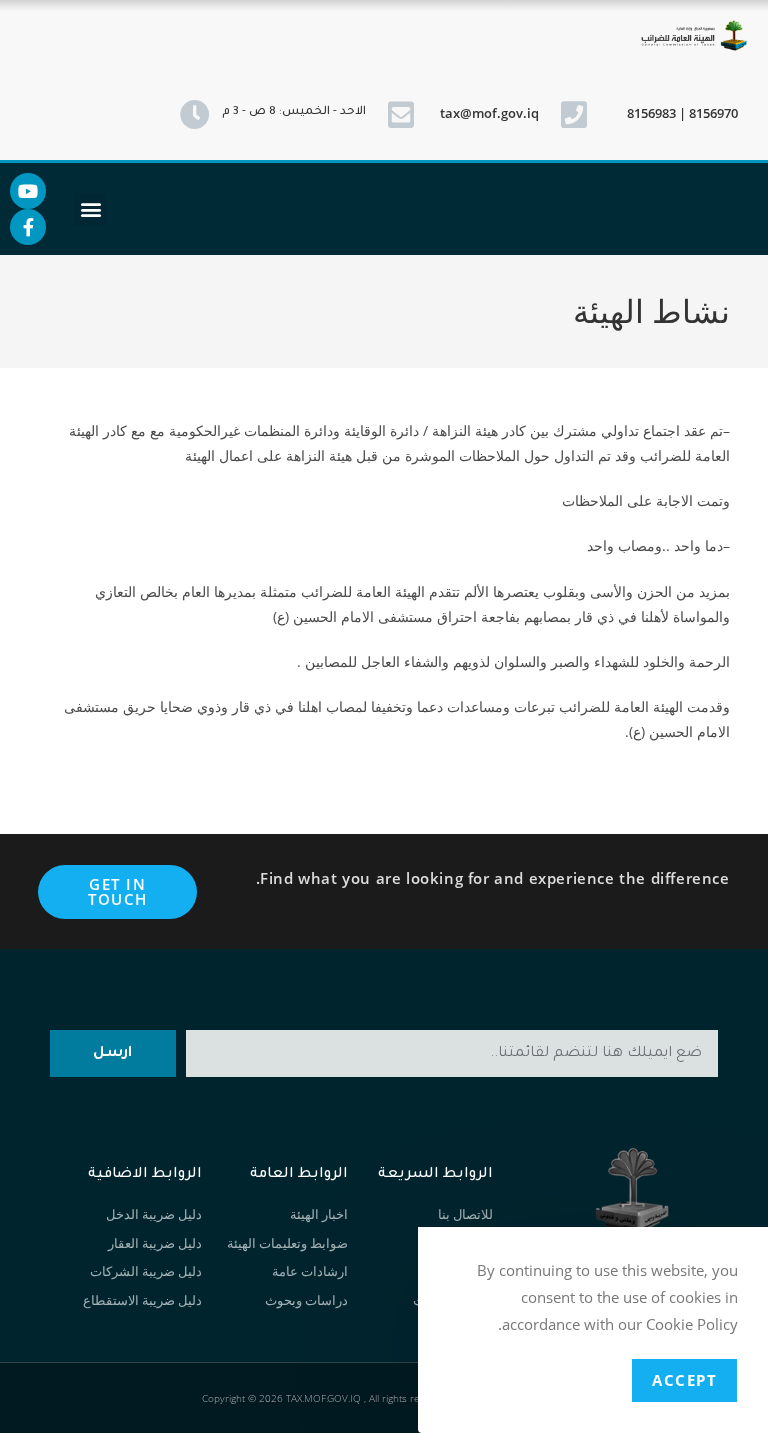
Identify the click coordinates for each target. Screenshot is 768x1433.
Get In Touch (118, 891)
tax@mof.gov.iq (489, 113)
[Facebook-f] (28, 227)
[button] (90, 209)
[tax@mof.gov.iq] (401, 115)
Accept (684, 1380)
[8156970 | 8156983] (574, 115)
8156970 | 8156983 (682, 113)
